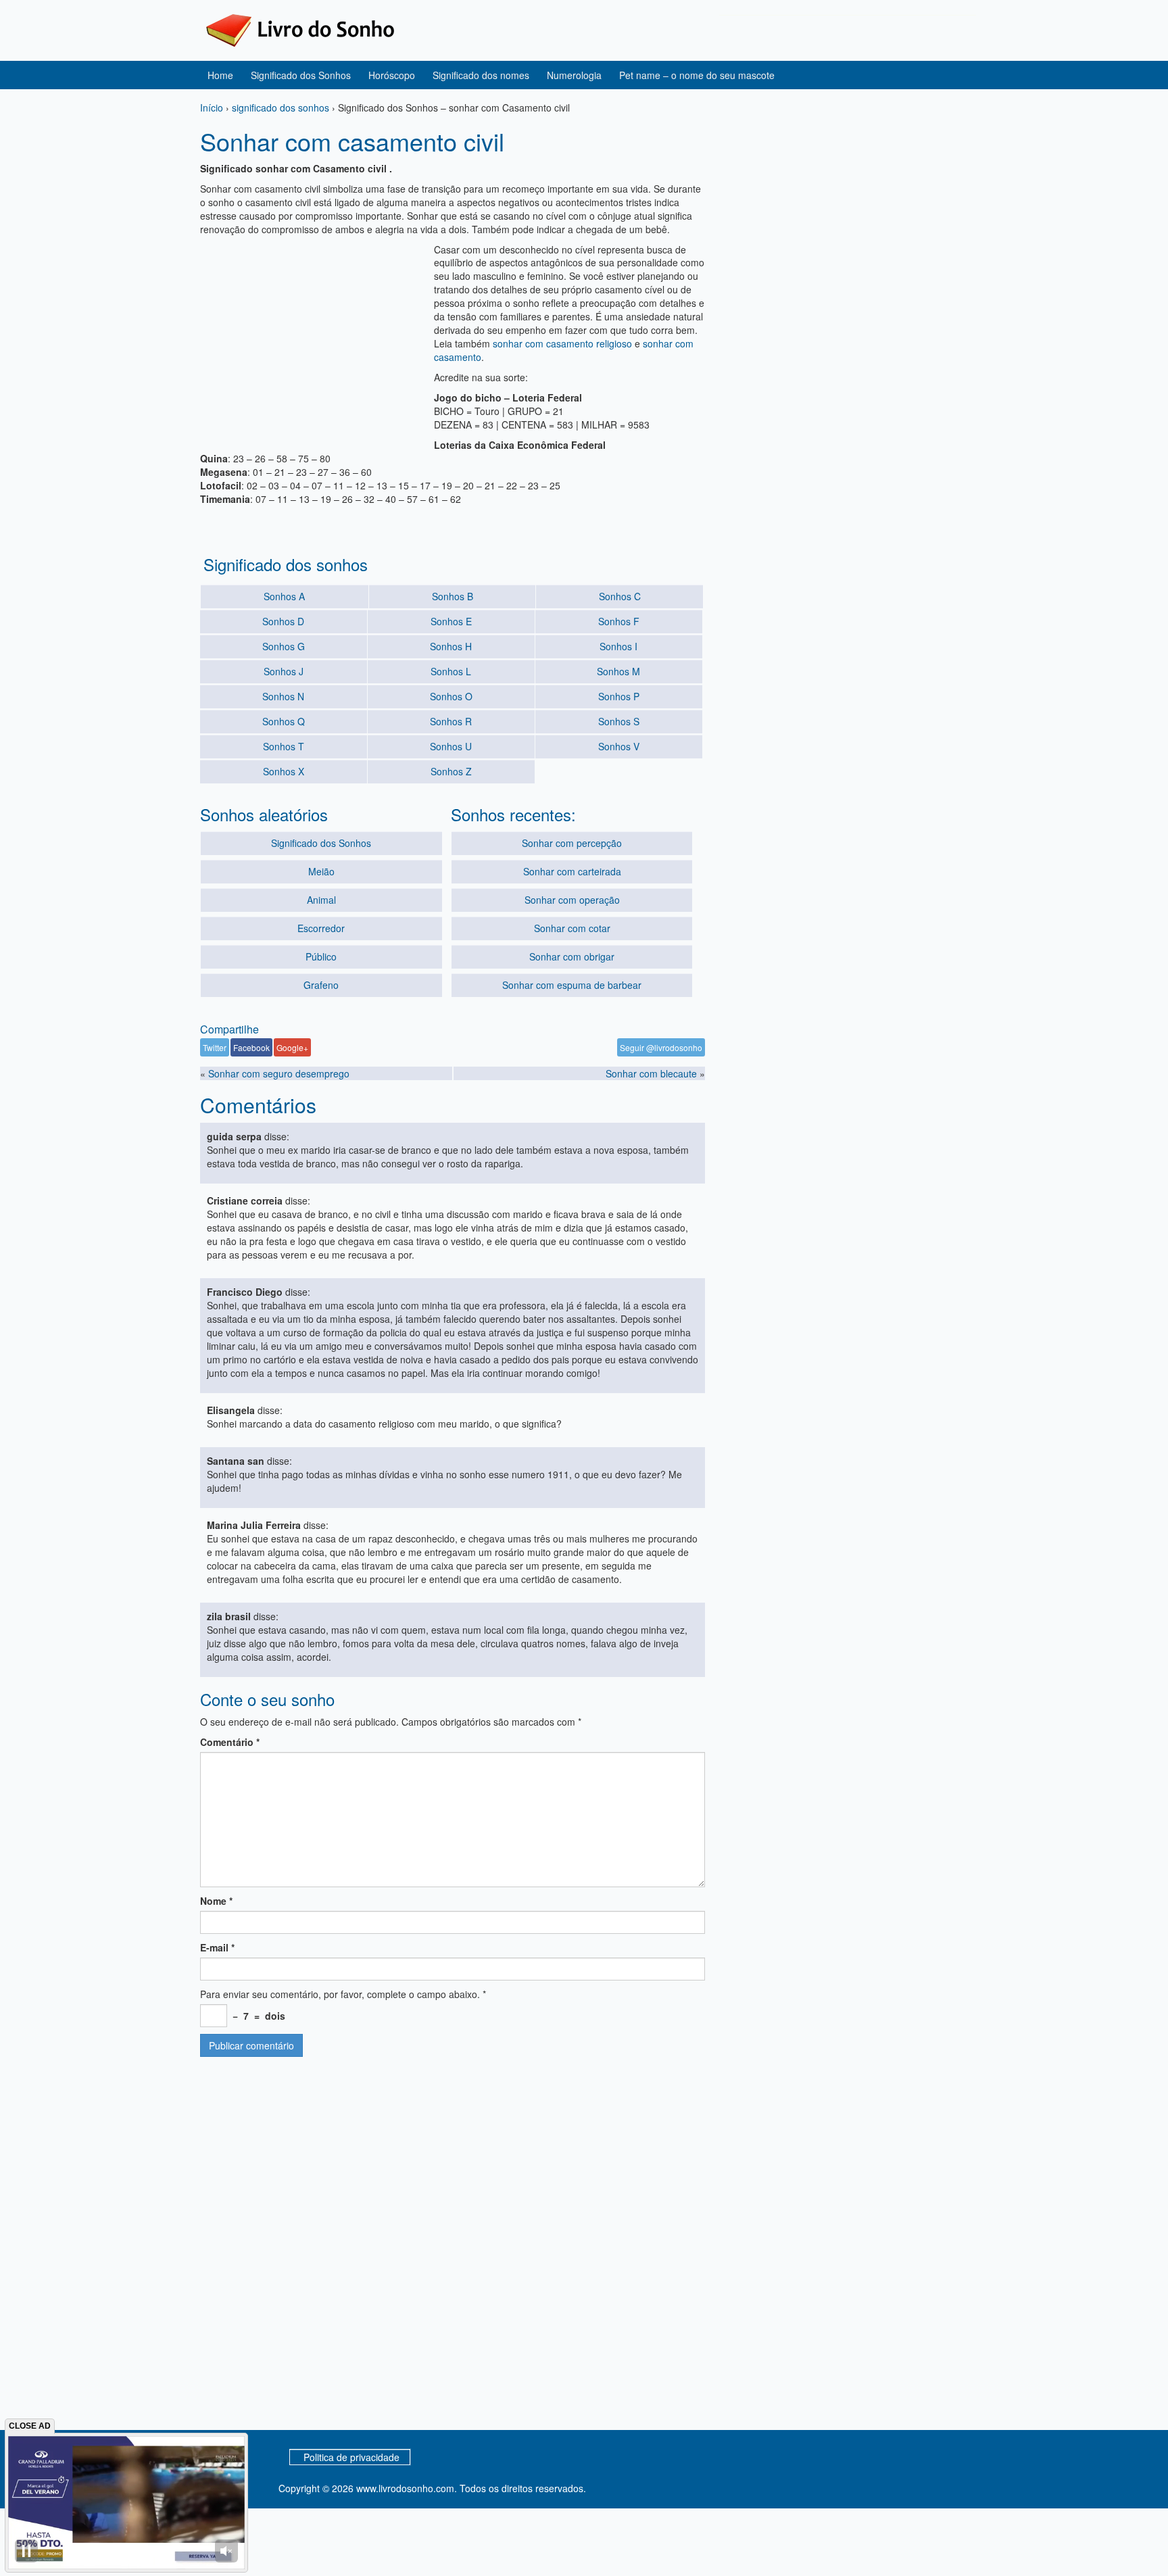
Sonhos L (451, 671)
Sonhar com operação (572, 900)
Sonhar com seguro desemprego (279, 1073)
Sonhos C (620, 596)
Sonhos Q (284, 721)
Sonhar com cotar (572, 928)
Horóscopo (392, 75)
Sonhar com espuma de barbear (572, 985)
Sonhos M (618, 671)
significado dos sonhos (281, 107)
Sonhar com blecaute (651, 1073)
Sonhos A (284, 596)
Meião (321, 871)
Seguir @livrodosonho (661, 1047)
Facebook (251, 1047)
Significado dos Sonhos (301, 75)
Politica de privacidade (351, 2457)
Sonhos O (451, 696)
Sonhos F (619, 621)
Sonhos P (619, 696)
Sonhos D (283, 621)
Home (220, 75)
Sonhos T (284, 746)
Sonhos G (284, 646)
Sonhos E (451, 621)
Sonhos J (284, 671)
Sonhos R (451, 721)
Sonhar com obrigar (572, 956)
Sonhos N (283, 696)
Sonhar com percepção (572, 843)
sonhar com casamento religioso (562, 343)
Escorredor (321, 928)
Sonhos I (618, 646)
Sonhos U (451, 746)
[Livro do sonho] (300, 29)
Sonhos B (453, 596)
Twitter (215, 1047)
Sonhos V (619, 746)
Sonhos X (284, 771)
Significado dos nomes (481, 75)
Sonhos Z (451, 771)
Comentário (230, 1742)
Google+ (292, 1047)
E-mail (217, 1947)
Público (321, 956)
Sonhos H (451, 646)
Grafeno (321, 985)
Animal (321, 900)
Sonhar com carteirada (572, 871)
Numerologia (574, 75)
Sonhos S (619, 721)
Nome (216, 1901)
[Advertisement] (314, 337)
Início (212, 107)
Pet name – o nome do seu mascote (697, 75)
